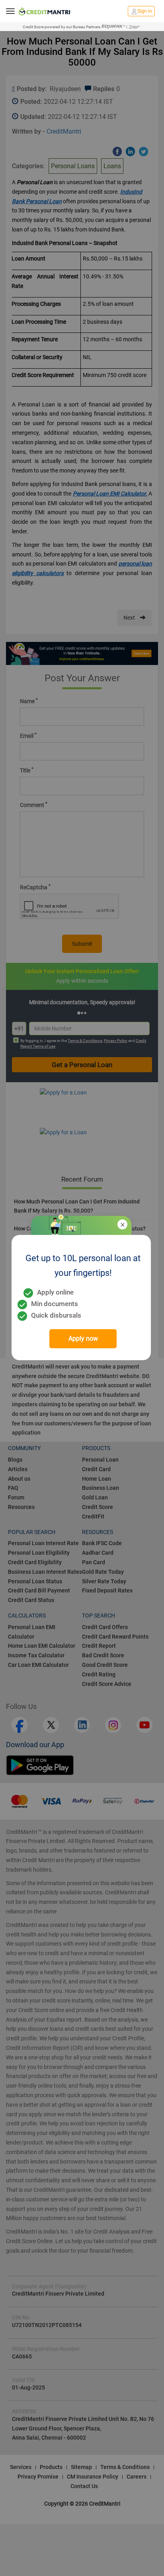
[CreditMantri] (44, 11)
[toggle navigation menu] (10, 11)
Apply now (83, 1339)
